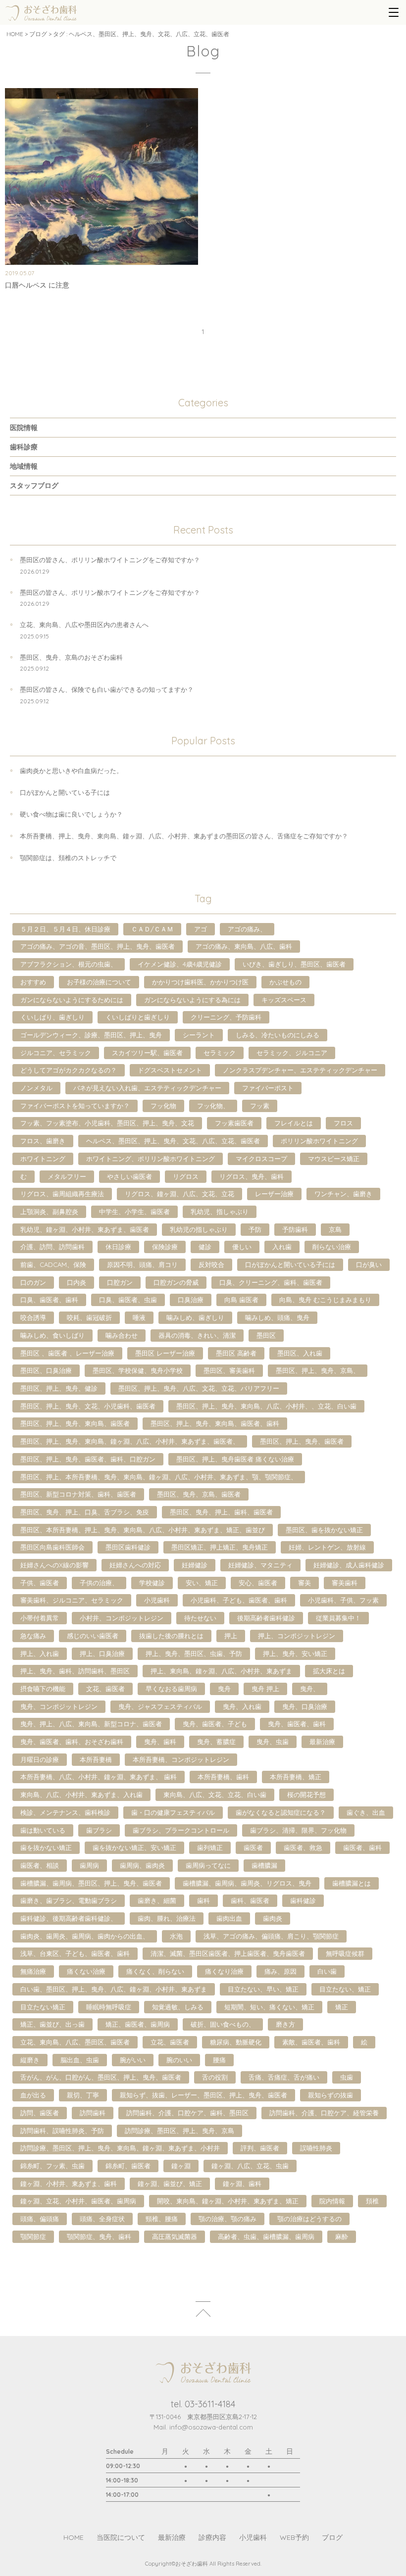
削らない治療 (332, 1247)
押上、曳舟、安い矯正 (295, 1653)
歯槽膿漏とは (352, 1883)
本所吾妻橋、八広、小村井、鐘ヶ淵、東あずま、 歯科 (99, 1777)
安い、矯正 (202, 1583)
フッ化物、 (213, 1106)
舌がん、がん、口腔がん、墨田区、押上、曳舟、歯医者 (101, 2077)
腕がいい (133, 2060)
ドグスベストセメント (170, 1070)
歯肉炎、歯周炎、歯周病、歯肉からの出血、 (85, 1936)
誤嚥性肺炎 (316, 2148)
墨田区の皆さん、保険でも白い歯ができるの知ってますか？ (107, 689)
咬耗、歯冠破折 (89, 1317)
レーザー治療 (274, 1194)
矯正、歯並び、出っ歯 (52, 2024)
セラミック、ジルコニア (292, 1053)
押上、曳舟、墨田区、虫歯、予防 (194, 1653)
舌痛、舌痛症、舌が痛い (284, 2077)
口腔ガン (120, 1282)
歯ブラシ (99, 1830)
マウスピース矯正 (334, 1159)
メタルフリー (67, 1176)
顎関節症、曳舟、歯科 (99, 2236)
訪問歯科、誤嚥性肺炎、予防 (62, 2131)
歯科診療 (24, 447)
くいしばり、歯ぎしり (52, 1017)
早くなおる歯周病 (171, 1689)
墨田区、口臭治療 (46, 1370)
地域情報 (24, 466)
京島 (335, 1229)
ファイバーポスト (268, 1088)
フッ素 (260, 1106)
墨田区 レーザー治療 (165, 1353)
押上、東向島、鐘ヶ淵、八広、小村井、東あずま (221, 1671)
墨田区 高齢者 (236, 1353)
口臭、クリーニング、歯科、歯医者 (271, 1282)
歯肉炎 (273, 1918)
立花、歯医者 (170, 2042)
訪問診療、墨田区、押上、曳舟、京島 (179, 2131)
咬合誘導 (33, 1317)
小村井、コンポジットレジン (122, 1618)
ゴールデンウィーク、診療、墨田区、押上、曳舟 (91, 1035)
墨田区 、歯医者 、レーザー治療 (67, 1353)
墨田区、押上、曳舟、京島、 (318, 1370)
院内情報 (332, 2201)
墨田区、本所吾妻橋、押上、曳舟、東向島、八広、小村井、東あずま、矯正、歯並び (143, 1530)
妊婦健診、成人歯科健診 (349, 1565)
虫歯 (347, 2077)
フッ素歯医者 (234, 1123)
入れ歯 (282, 1247)
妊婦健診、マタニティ (260, 1565)
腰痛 (219, 2060)
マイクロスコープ (261, 1159)
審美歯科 (345, 1583)
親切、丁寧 (83, 2095)
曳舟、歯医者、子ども (215, 1724)
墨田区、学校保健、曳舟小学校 (138, 1370)
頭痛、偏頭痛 (40, 2219)
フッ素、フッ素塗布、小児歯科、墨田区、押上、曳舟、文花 (107, 1123)
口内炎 (76, 1282)
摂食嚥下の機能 (43, 1689)
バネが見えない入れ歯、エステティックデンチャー (147, 1088)
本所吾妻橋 (96, 1759)
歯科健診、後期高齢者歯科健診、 (69, 1918)
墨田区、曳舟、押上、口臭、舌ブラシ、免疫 (85, 1512)
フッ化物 (163, 1106)
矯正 (342, 2007)
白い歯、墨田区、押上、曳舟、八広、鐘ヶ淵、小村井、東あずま (114, 1989)
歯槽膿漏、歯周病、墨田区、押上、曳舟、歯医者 (91, 1883)
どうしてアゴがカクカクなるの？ (69, 1070)
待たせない (200, 1618)
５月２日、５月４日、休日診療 (65, 929)
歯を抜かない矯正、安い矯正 (134, 1847)
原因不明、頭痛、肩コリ (142, 1264)
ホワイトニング (43, 1159)
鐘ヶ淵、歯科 (242, 2184)
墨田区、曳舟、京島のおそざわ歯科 (71, 657)
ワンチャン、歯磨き (343, 1194)
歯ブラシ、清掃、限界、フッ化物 (298, 1830)
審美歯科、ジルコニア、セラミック (72, 1600)
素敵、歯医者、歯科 (311, 2042)
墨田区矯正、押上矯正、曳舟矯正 (220, 1547)
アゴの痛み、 (247, 929)
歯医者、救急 (303, 1847)
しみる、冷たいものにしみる (278, 1035)
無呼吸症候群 (345, 1953)
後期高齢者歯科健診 (266, 1618)
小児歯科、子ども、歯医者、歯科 (239, 1600)
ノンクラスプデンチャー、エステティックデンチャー (300, 1070)
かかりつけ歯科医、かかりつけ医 (200, 982)
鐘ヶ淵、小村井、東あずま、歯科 (69, 2184)
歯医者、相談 (40, 1865)
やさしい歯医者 (129, 1176)
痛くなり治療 (224, 1971)
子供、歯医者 (40, 1583)
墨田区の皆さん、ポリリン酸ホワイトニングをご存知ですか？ (110, 560)
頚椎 (372, 2201)
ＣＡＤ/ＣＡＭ (152, 929)
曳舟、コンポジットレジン (59, 1706)
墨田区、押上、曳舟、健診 (59, 1388)
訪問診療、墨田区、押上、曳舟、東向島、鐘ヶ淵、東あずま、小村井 (120, 2148)
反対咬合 (211, 1264)
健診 (205, 1247)
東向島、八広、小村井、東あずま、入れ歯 (81, 1795)
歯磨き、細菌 (157, 1900)
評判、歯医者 (260, 2148)
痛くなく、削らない (155, 1971)
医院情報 (24, 428)
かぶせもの (285, 982)
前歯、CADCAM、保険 (53, 1264)
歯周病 (89, 1865)
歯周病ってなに (208, 1865)
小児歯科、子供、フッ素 (343, 1600)
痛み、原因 (280, 1971)
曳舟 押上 (265, 1689)
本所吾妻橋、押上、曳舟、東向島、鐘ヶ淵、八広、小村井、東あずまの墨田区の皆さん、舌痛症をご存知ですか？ (184, 836)
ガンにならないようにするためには (72, 1000)
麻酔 (342, 2236)
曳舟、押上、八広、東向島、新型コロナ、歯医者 (91, 1724)
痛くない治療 (86, 1971)
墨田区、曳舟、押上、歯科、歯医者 (221, 1512)
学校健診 (152, 1583)
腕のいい (179, 2060)
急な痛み (33, 1636)
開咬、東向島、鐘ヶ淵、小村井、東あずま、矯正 (228, 2201)
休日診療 (118, 1247)
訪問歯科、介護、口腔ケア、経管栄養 (324, 2113)
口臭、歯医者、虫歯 (128, 1300)
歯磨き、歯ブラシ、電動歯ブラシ (69, 1900)
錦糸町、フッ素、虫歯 (52, 2166)
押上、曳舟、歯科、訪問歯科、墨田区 (75, 1671)
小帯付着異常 (40, 1618)
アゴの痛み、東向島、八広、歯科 (244, 946)
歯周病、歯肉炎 (142, 1865)
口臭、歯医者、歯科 (49, 1300)
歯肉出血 (229, 1918)
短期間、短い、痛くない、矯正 (269, 2007)
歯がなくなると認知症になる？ (281, 1812)
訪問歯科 (93, 2113)
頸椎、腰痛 (162, 2219)
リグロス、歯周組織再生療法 (62, 1194)
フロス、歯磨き (43, 1141)
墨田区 (266, 1335)
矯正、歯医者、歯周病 (138, 2024)
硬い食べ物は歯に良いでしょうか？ (71, 814)
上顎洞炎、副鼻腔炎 (49, 1212)
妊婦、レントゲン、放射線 (327, 1547)
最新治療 (322, 1742)
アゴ (201, 929)
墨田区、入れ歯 (300, 1353)
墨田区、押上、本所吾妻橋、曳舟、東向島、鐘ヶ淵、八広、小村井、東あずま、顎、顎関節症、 (159, 1477)
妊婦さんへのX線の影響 (54, 1565)
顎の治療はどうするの (309, 2219)
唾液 (139, 1317)
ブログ (38, 34)
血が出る (33, 2095)
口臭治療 (191, 1300)
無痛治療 (33, 1971)
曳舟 (224, 1689)
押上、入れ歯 (40, 1653)
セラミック (220, 1053)
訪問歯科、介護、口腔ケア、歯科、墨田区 (187, 2113)
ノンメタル (36, 1088)
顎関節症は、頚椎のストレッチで (68, 858)
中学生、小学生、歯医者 (134, 1212)
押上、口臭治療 (102, 1653)
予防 (255, 1229)
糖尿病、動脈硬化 (236, 2042)
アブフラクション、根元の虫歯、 (69, 964)
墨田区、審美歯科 (229, 1370)
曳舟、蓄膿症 (216, 1742)
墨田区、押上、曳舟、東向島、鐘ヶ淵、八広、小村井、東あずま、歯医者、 (130, 1441)
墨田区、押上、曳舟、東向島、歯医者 (75, 1423)
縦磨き (30, 2060)
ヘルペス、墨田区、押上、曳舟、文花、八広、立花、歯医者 (173, 1141)
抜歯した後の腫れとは (171, 1636)
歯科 (203, 1900)
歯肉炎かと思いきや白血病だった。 (71, 771)
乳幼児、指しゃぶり (220, 1212)
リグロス (186, 1176)
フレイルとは (294, 1123)
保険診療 (165, 1247)
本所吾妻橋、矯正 (296, 1777)
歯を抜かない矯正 (46, 1847)
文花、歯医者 (105, 1689)
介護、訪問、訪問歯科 (52, 1247)
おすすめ (33, 982)
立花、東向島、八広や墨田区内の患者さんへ (84, 625)
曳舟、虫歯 (273, 1742)
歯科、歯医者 (250, 1900)
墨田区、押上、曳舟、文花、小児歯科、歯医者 (88, 1406)
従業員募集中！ (338, 1618)
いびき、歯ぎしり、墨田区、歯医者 (294, 964)
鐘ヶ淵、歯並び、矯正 (170, 2184)
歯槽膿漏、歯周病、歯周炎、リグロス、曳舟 (247, 1883)
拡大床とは (329, 1671)
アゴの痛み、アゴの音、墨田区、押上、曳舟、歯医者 (98, 946)
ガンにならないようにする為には (192, 1000)
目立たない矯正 (43, 2007)
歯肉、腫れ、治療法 (167, 1918)
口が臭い (369, 1264)
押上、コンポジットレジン (297, 1636)
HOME (15, 34)
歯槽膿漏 (264, 1865)
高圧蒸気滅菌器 (175, 2236)
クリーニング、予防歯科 (226, 1017)
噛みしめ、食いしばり (52, 1335)
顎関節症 (33, 2236)
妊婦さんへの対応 (135, 1565)
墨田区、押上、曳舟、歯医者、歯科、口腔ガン (88, 1459)
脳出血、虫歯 (80, 2060)
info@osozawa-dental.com (211, 2427)
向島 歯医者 (241, 1300)
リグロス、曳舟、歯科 (252, 1176)
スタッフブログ (34, 486)
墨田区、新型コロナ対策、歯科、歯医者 (78, 1494)
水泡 (176, 1936)
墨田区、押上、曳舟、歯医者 (302, 1441)
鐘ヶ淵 (181, 2166)
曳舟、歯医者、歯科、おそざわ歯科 (72, 1742)
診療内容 (212, 2537)
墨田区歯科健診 (128, 1547)
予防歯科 (295, 1229)
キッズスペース (284, 1000)
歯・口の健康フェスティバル (173, 1812)
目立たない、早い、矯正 (263, 1989)
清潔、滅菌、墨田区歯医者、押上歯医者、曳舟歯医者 (228, 1953)
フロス (343, 1123)
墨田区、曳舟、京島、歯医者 (199, 1494)
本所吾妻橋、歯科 (223, 1777)
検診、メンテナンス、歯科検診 (65, 1812)
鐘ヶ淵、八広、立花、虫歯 (250, 2166)
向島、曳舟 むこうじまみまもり (325, 1300)
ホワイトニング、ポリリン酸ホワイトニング (151, 1159)
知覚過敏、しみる (178, 2007)
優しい (242, 1247)
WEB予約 (294, 2537)
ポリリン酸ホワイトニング (319, 1141)
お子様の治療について (99, 982)
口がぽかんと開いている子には (65, 792)
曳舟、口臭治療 (305, 1706)
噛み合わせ (122, 1335)
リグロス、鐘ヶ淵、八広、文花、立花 (179, 1194)
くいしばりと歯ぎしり (138, 1017)
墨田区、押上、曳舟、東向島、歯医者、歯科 (215, 1423)
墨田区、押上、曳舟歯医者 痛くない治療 (235, 1459)
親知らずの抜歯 (330, 2095)
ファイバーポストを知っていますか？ (75, 1106)
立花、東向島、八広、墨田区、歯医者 (75, 2042)
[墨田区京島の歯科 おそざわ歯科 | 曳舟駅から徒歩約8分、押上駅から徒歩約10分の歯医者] (41, 12)
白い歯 (327, 1971)
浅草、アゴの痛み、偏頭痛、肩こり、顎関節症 (271, 1936)
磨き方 (285, 2024)
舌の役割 (215, 2077)
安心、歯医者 (258, 1583)
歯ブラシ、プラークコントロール (181, 1830)
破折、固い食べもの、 (223, 2024)
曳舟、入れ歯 (242, 1706)
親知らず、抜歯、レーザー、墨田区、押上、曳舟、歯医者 (203, 2095)
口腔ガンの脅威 (176, 1282)
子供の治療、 (99, 1583)
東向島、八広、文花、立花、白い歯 (215, 1795)
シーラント (199, 1035)
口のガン (33, 1282)
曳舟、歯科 (160, 1742)
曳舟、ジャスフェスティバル (160, 1706)
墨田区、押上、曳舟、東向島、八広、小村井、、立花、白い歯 (266, 1406)
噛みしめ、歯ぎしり (195, 1317)
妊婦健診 (195, 1565)
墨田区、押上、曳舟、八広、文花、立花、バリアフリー (199, 1388)
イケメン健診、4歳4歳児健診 (180, 964)
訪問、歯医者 (40, 2113)
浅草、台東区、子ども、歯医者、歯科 (75, 1953)
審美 (304, 1583)
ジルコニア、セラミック (56, 1053)
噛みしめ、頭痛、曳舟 (277, 1317)
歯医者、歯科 (362, 1847)
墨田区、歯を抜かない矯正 (324, 1530)
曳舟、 (310, 1689)
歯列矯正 (210, 1847)
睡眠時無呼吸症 (109, 2007)
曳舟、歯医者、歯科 (297, 1724)
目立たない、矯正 (345, 1989)
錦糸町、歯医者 (128, 2166)
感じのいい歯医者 (93, 1636)
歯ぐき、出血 (366, 1812)
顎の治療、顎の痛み (228, 2219)
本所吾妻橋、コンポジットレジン (181, 1759)
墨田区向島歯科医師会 (52, 1547)
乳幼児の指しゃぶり (199, 1229)
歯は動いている (43, 1830)
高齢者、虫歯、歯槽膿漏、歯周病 (266, 2236)
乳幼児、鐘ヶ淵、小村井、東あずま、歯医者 (85, 1229)
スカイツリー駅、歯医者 (147, 1053)
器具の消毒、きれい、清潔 (197, 1335)
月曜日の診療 (40, 1759)
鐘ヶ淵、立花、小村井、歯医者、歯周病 (78, 2201)
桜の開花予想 (306, 1795)
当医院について (121, 2537)
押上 (231, 1636)
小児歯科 (157, 1600)
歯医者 (253, 1847)
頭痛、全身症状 (102, 2219)
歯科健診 (303, 1900)
